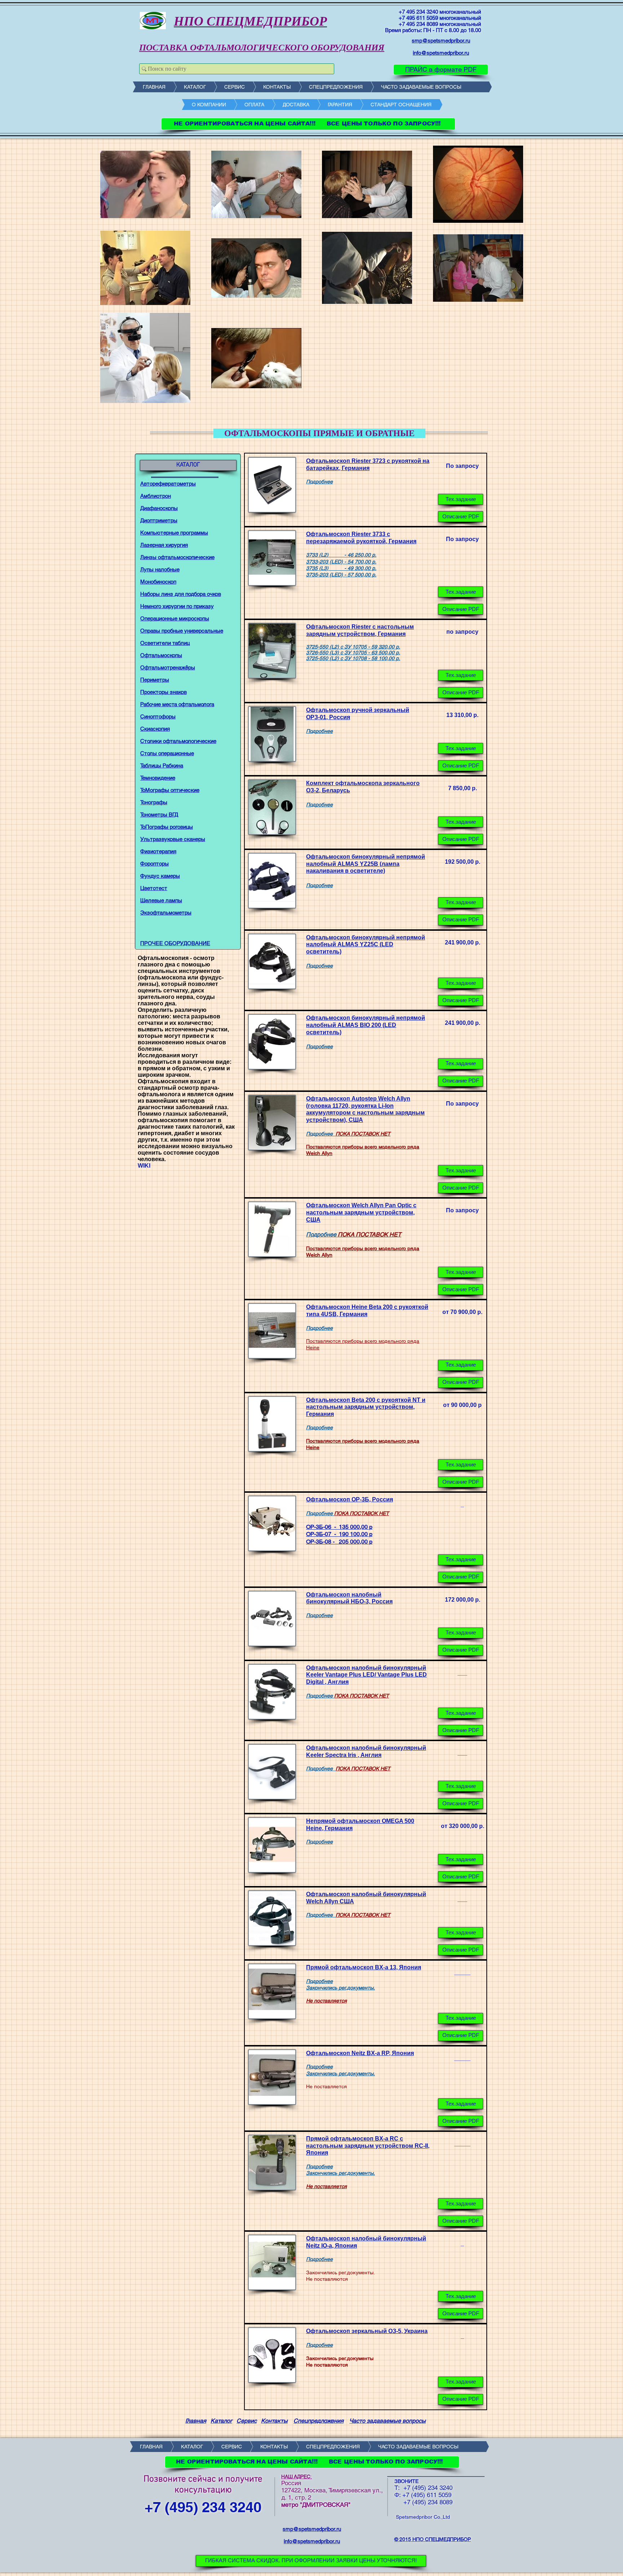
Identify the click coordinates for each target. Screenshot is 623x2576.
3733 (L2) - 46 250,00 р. (341, 555)
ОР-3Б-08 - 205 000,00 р (339, 1542)
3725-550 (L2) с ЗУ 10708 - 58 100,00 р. (353, 658)
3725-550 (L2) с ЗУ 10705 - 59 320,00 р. (353, 647)
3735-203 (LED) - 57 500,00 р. (341, 575)
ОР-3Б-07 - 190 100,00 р (339, 1534)
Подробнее (319, 731)
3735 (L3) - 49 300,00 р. (341, 568)
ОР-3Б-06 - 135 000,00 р (339, 1527)
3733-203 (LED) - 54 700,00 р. (341, 562)
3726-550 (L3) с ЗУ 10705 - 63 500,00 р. (353, 652)
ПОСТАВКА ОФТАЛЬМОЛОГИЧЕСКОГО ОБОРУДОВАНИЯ (262, 47)
